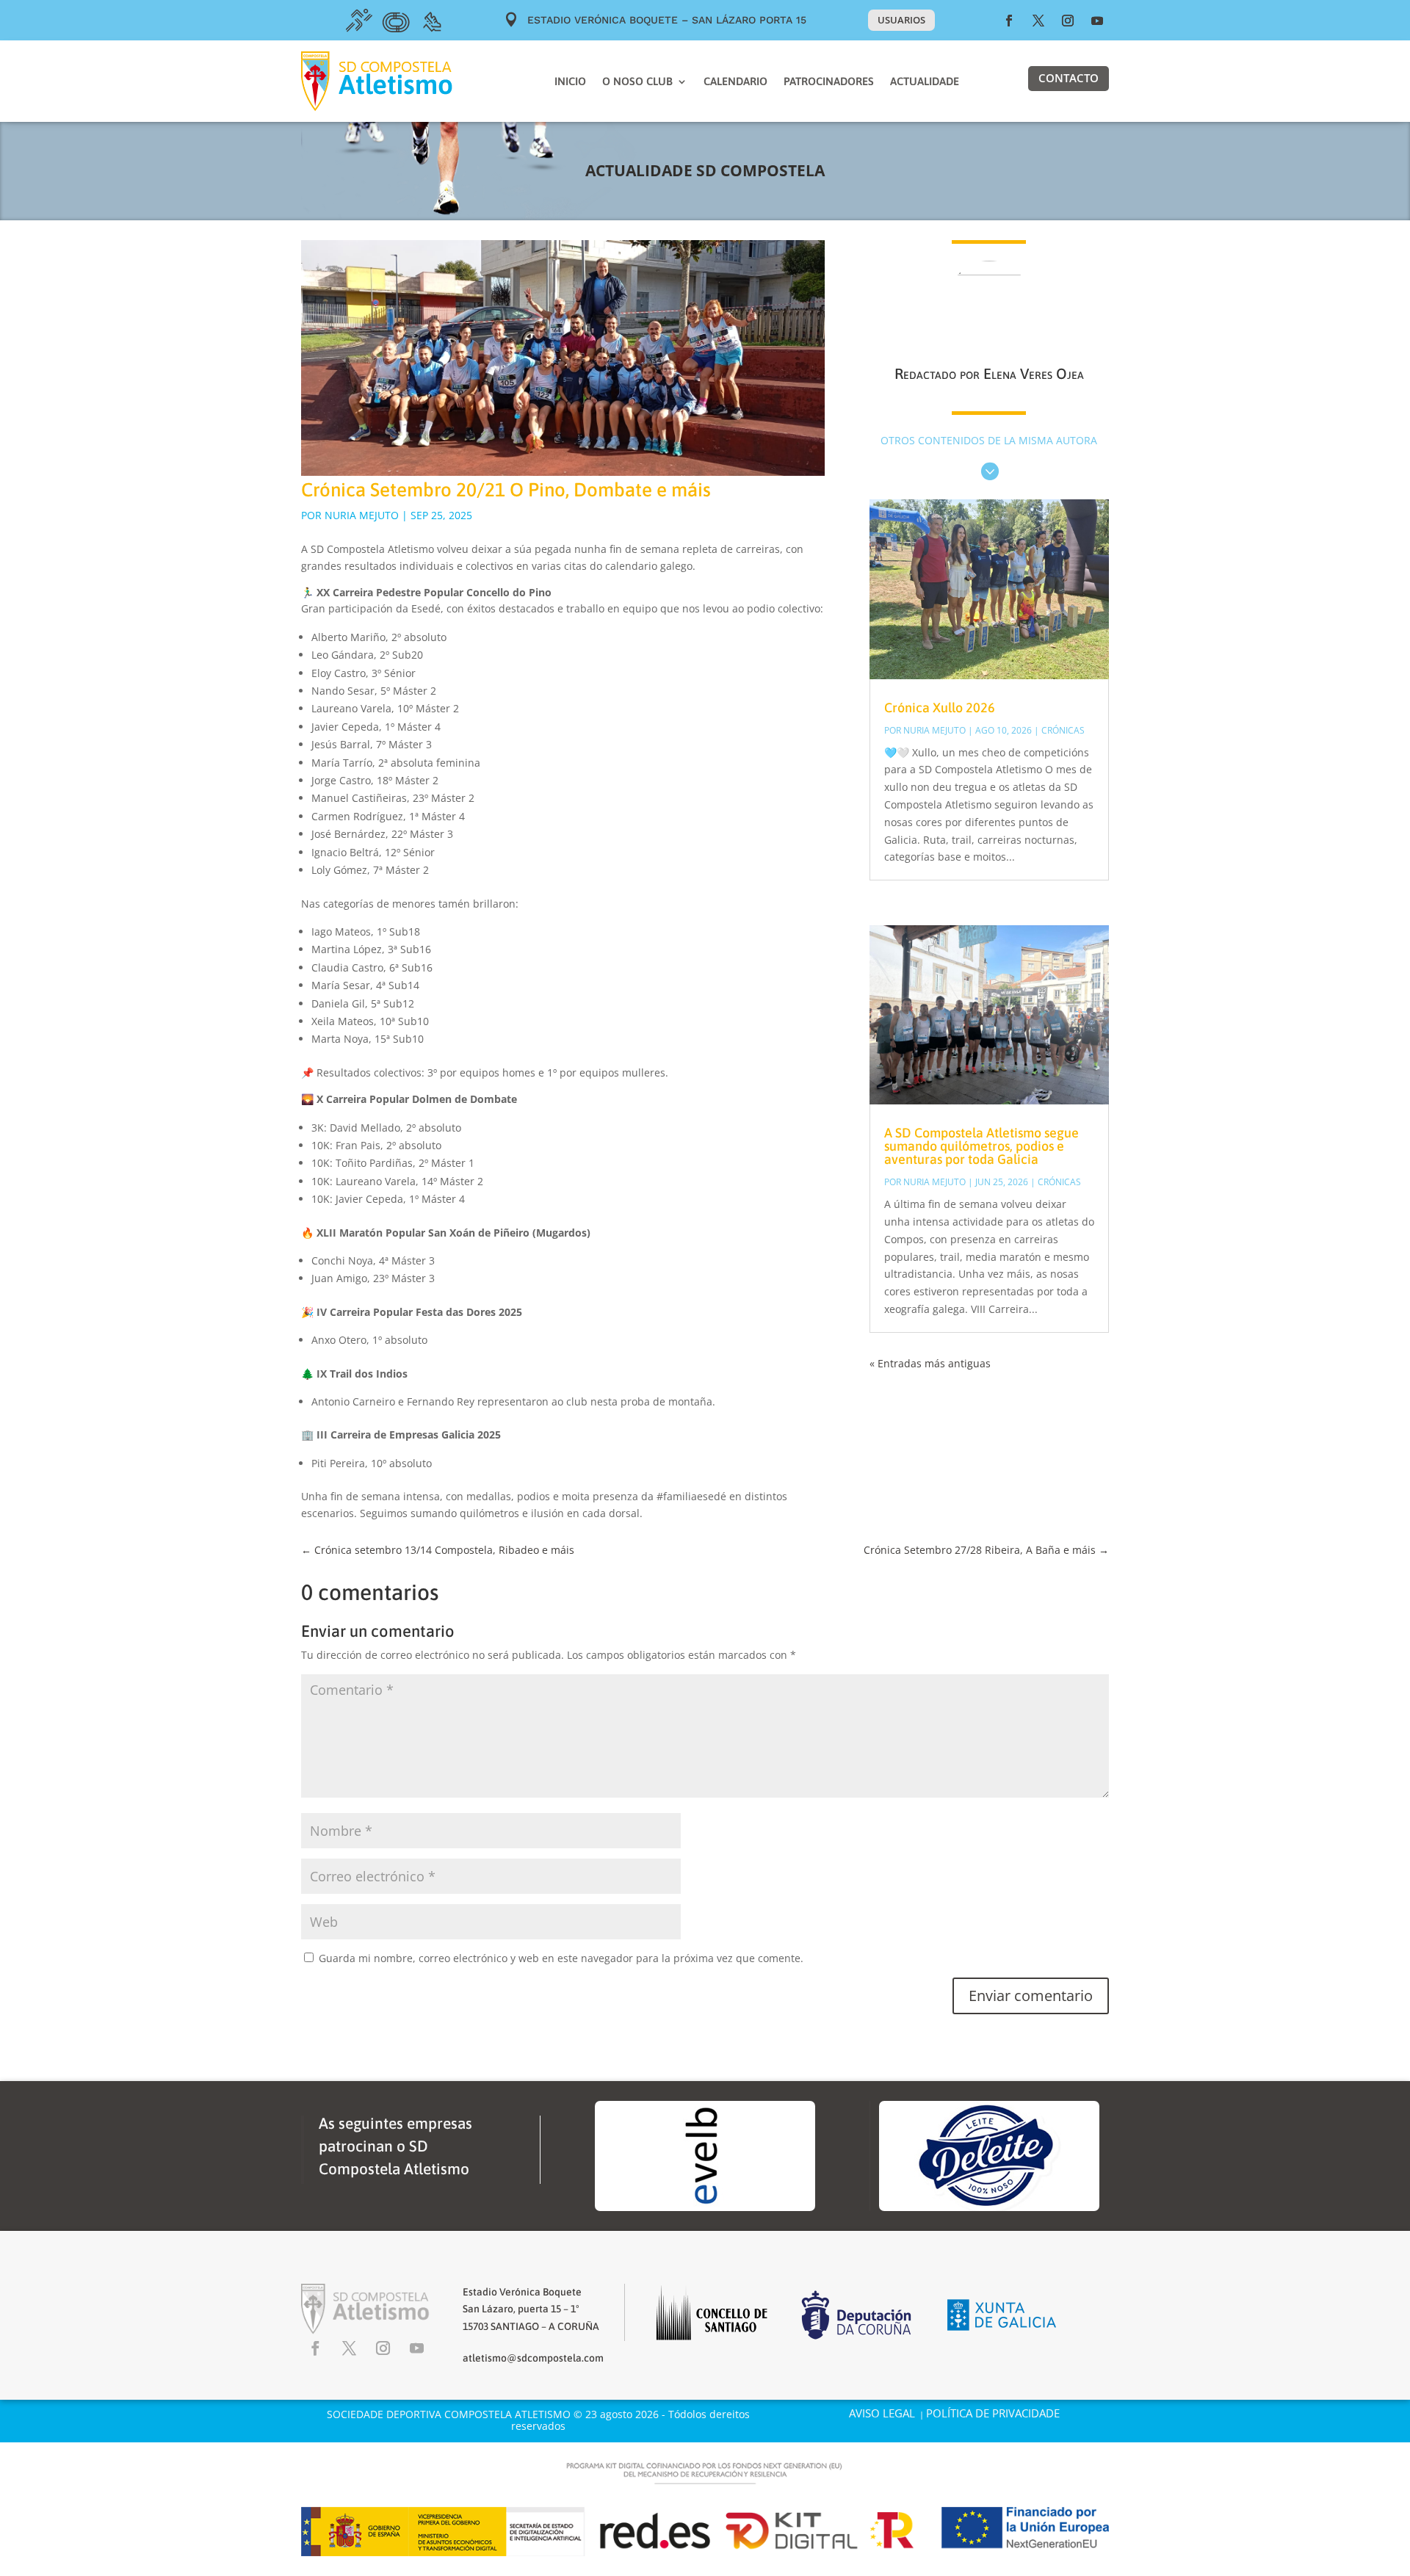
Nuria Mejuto (362, 515)
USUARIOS (901, 20)
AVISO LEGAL (882, 2413)
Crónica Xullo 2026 (940, 708)
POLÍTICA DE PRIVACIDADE (993, 2413)
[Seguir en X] (1038, 21)
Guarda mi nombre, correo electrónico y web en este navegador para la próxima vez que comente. (561, 1958)
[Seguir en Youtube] (1097, 21)
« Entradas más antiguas (930, 1363)
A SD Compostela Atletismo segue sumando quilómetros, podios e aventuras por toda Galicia (981, 1146)
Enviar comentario (1031, 1996)
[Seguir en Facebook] (1009, 21)
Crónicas (1063, 730)
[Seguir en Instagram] (1068, 21)
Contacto (1069, 78)
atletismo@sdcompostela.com (533, 2358)
